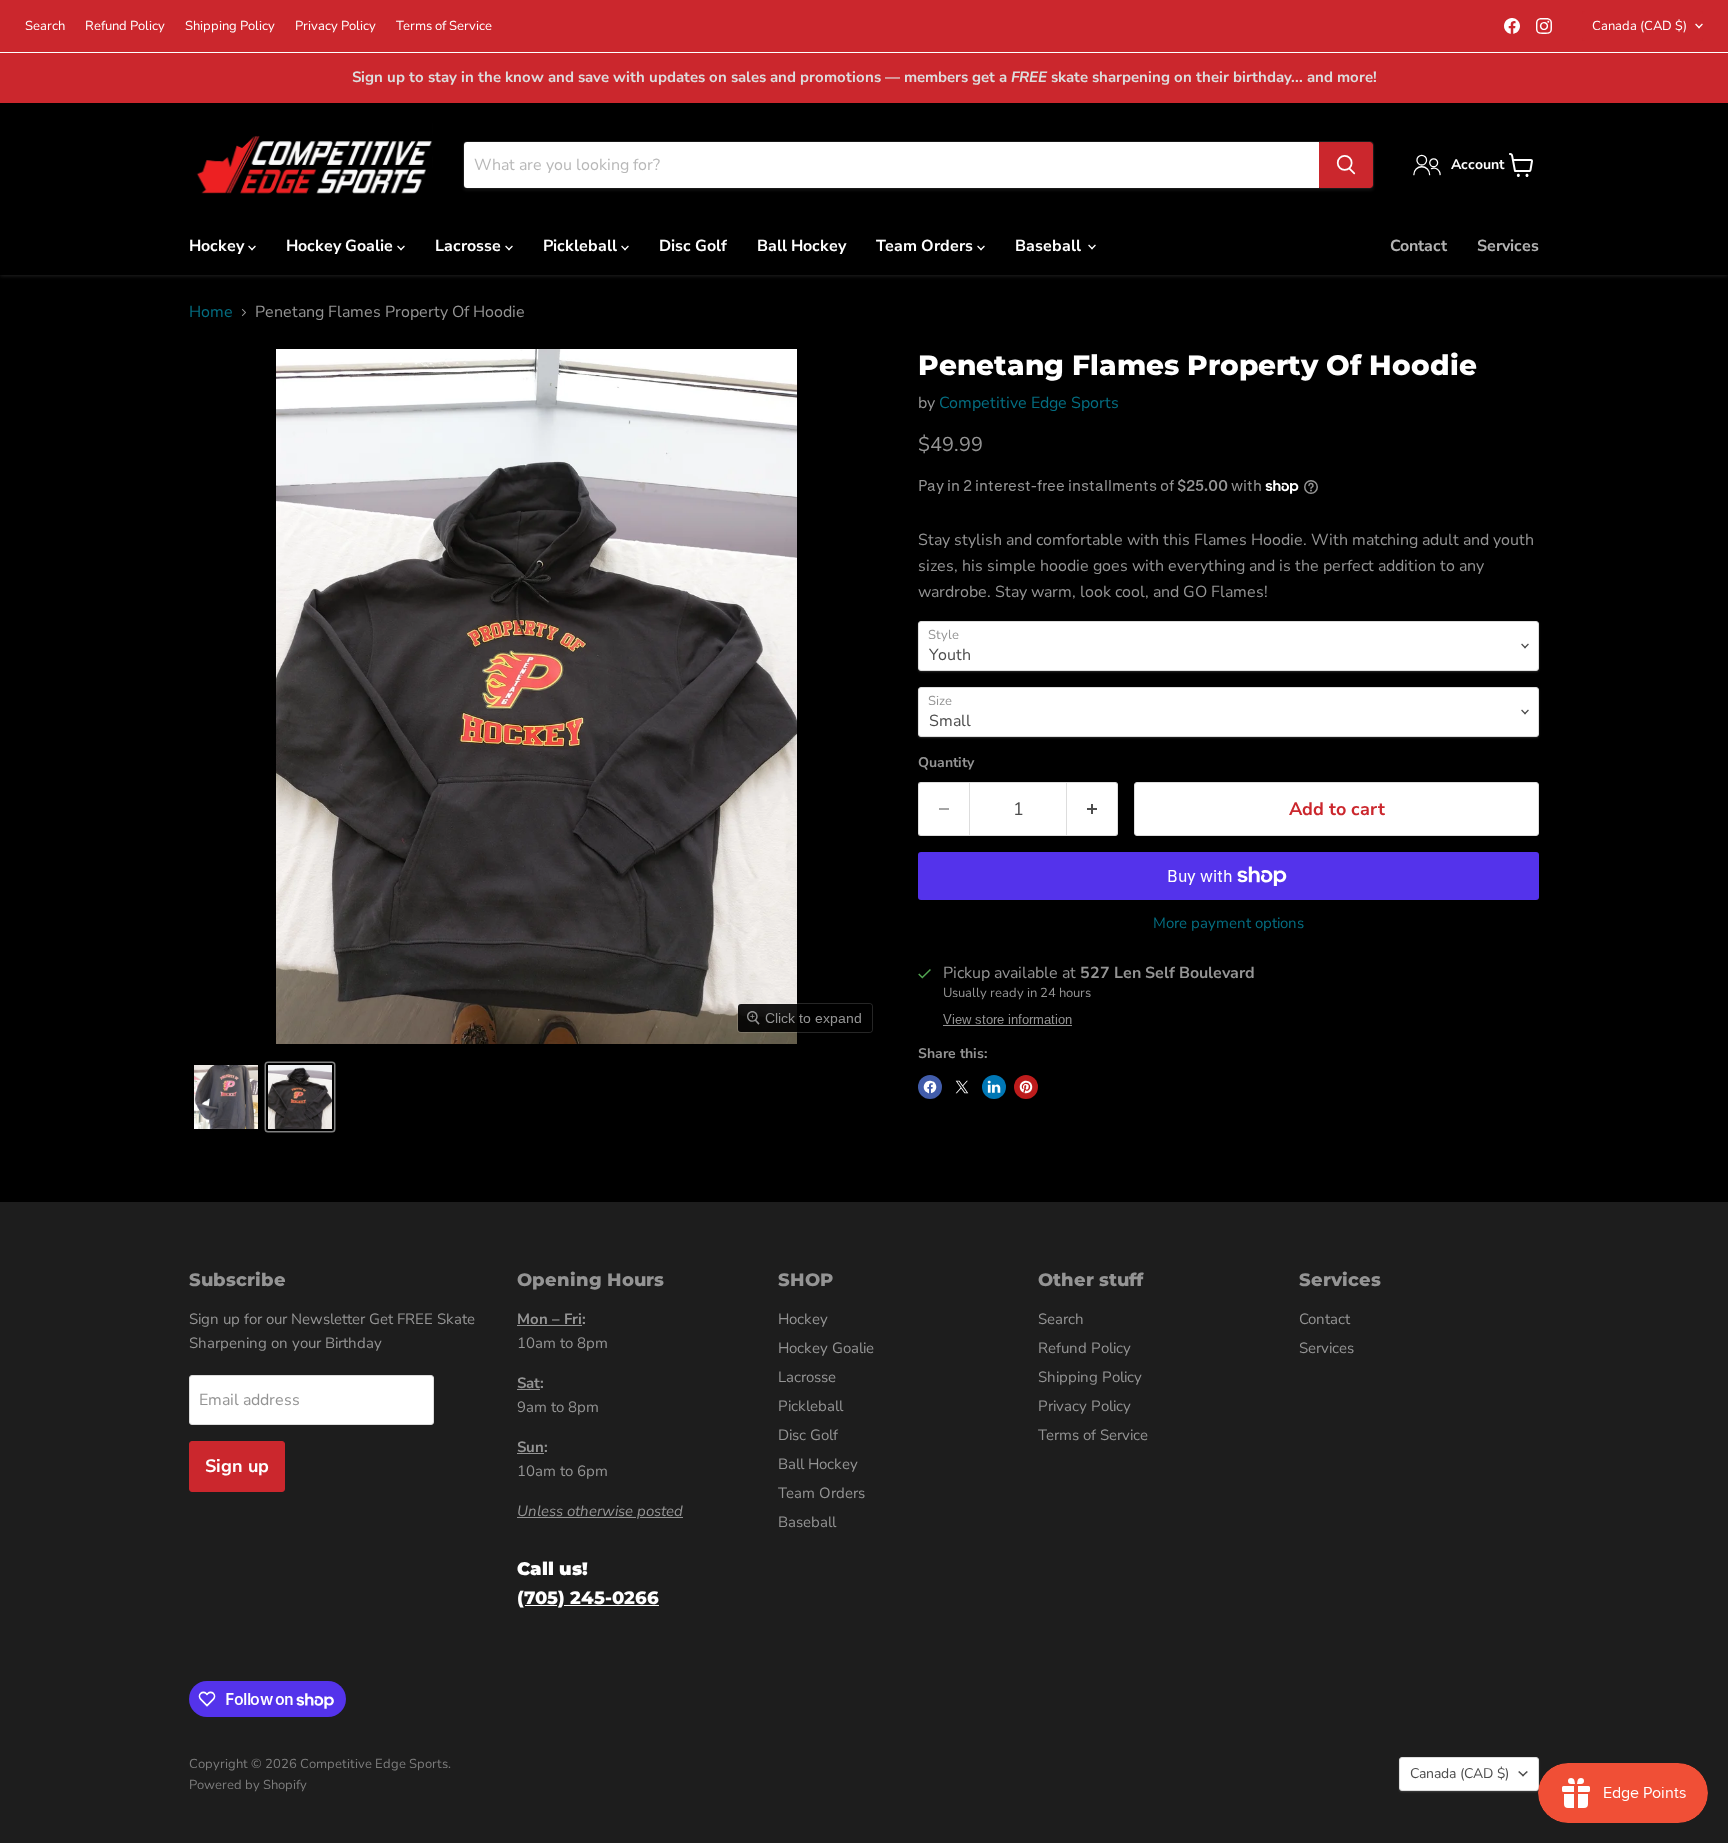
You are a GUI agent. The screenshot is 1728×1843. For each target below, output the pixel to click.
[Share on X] (962, 1087)
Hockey (218, 246)
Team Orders (926, 246)
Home (211, 312)
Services (1508, 246)
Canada (1639, 26)
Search (45, 26)
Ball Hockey (801, 246)
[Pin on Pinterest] (1026, 1087)
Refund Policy (125, 26)
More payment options (1228, 923)
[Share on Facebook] (930, 1087)
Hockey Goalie (341, 246)
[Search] (1346, 165)
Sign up (237, 1466)
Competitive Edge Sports (1029, 403)
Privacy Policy (335, 26)
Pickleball (582, 246)
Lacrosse (470, 246)
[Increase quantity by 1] (1092, 809)
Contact (1418, 246)
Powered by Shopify (248, 1785)
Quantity (946, 763)
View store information (1007, 1020)
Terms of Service (444, 26)
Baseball (1050, 246)
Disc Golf (693, 246)
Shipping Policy (230, 26)
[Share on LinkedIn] (994, 1087)
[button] (226, 1097)
